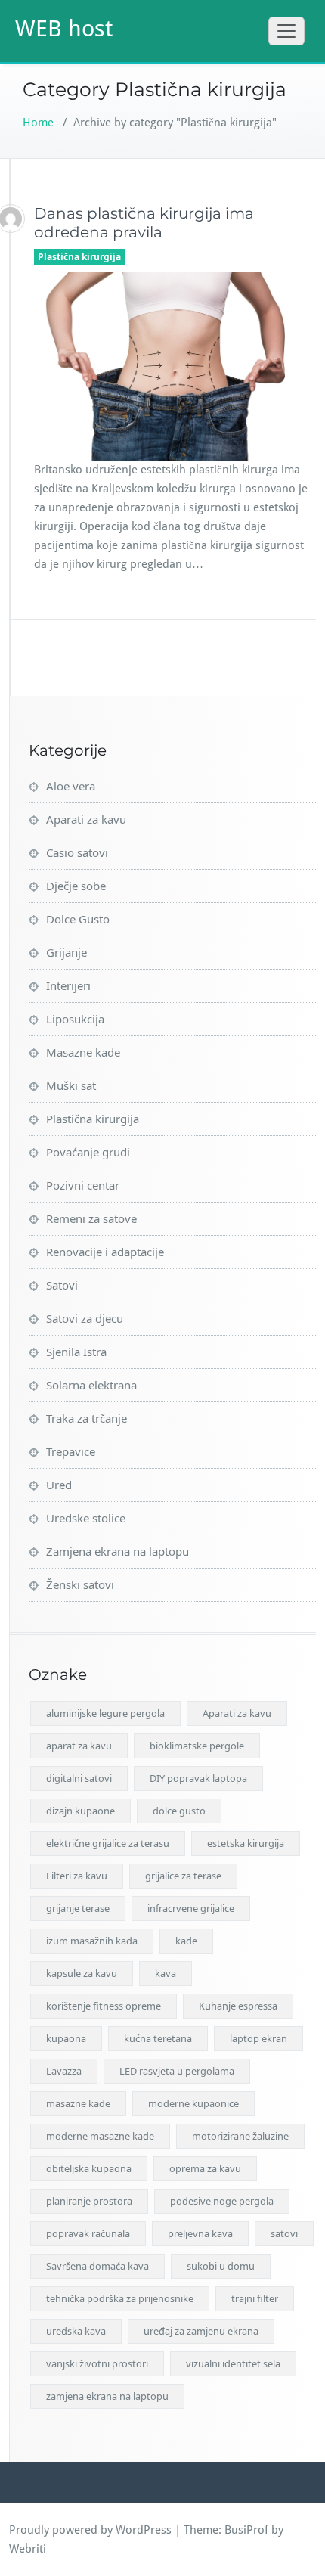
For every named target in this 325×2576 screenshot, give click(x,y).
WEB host (64, 28)
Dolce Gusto (78, 919)
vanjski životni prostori (97, 2363)
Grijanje (67, 952)
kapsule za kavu (82, 1973)
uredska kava (76, 2331)
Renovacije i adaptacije (105, 1252)
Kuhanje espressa (238, 2006)
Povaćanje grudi (88, 1152)
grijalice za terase (183, 1876)
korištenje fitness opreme (104, 2006)
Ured (59, 1485)
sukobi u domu (221, 2266)
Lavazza (64, 2071)
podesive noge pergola (222, 2201)
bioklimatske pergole (197, 1746)
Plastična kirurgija (79, 257)
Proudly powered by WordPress (90, 2530)
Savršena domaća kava (97, 2266)
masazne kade (78, 2103)
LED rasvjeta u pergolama (177, 2071)
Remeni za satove (91, 1218)
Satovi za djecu (85, 1318)
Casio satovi (77, 852)
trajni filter (255, 2298)
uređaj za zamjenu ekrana (201, 2331)
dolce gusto (179, 1811)
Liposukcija (75, 1019)
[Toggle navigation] (286, 31)
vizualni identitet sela (233, 2363)
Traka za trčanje (87, 1418)
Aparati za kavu (86, 819)
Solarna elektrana (91, 1385)
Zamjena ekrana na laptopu (118, 1551)
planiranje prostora (89, 2201)
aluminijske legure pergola (105, 1713)
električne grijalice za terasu (108, 1843)
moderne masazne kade (100, 2136)
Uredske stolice (86, 1518)
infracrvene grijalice (191, 1908)
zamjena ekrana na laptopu (107, 2396)
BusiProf (246, 2530)
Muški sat (71, 1085)
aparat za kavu (79, 1746)
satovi (284, 2233)
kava (166, 1973)
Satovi (62, 1285)
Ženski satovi (80, 1584)
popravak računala (88, 2233)
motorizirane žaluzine (240, 2136)
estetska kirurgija (246, 1843)
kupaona (66, 2038)
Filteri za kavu (77, 1876)
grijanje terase (78, 1908)
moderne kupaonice (193, 2103)
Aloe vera (71, 786)
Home (38, 123)
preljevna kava (200, 2233)
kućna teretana (158, 2038)
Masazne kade (83, 1052)
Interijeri (68, 985)
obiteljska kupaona (89, 2168)
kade (186, 1941)
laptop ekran (258, 2038)
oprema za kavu (205, 2168)
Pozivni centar (83, 1185)
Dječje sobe (76, 886)
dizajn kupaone (80, 1811)
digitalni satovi (79, 1778)
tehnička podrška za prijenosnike (120, 2298)
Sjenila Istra (76, 1352)
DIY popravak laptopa (198, 1778)
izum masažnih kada (92, 1941)
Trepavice (71, 1451)
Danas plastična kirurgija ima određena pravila (144, 223)
